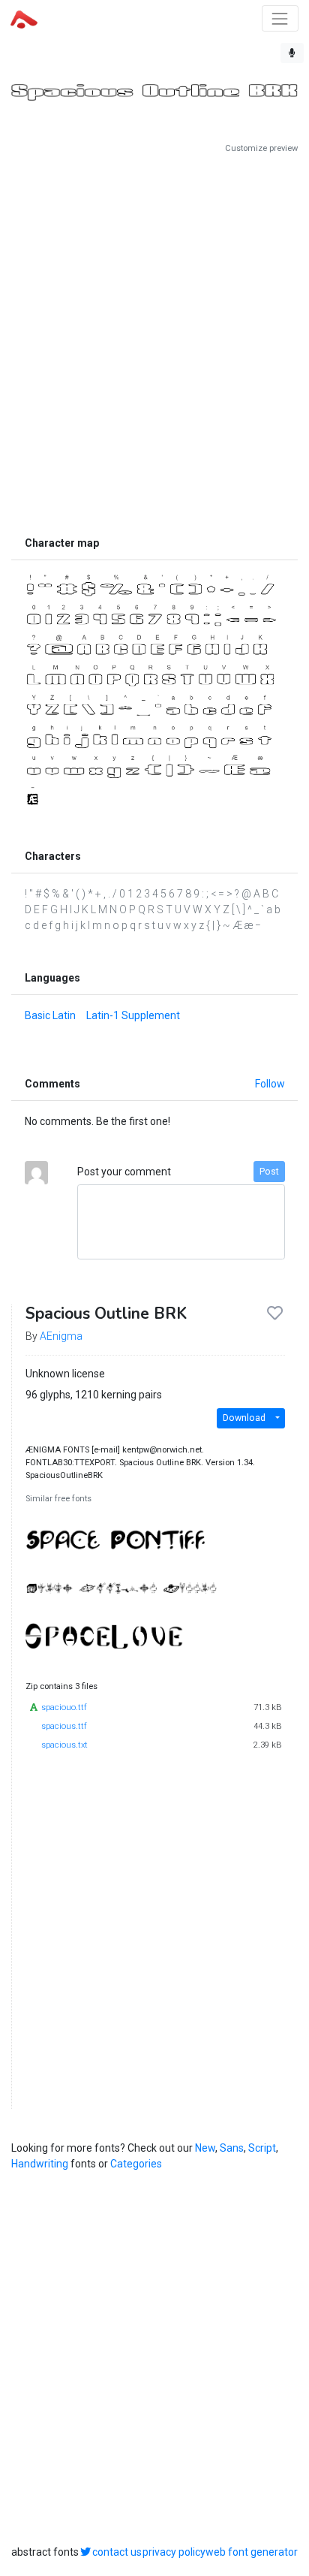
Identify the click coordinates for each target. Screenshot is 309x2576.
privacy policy (174, 2552)
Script (262, 2148)
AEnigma (61, 1336)
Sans (232, 2148)
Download (244, 1418)
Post (269, 1172)
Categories (136, 2164)
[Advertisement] (154, 342)
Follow (270, 1084)
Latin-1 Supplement (133, 1015)
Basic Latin (50, 1015)
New (205, 2148)
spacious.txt (64, 1745)
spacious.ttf (64, 1726)
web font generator (252, 2552)
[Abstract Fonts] (24, 18)
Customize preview (261, 148)
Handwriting (40, 2164)
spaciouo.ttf (64, 1707)
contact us (117, 2552)
